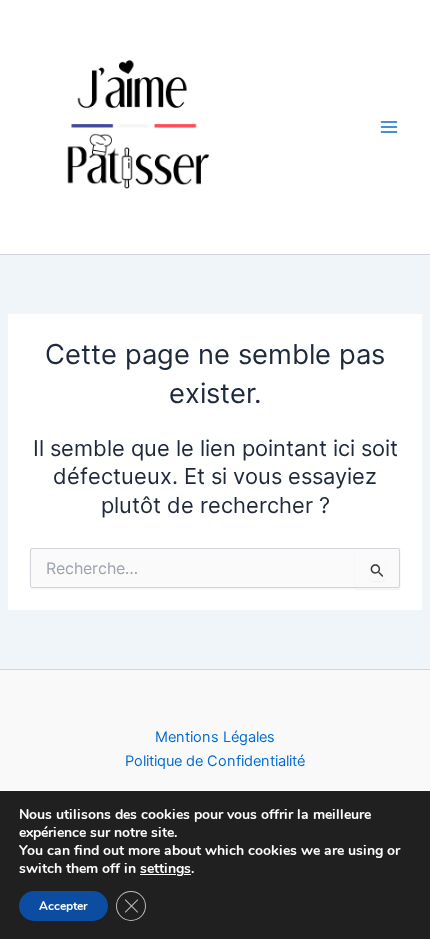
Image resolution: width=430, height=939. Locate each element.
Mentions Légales (215, 737)
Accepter (63, 906)
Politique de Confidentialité (215, 761)
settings (165, 869)
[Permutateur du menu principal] (389, 127)
